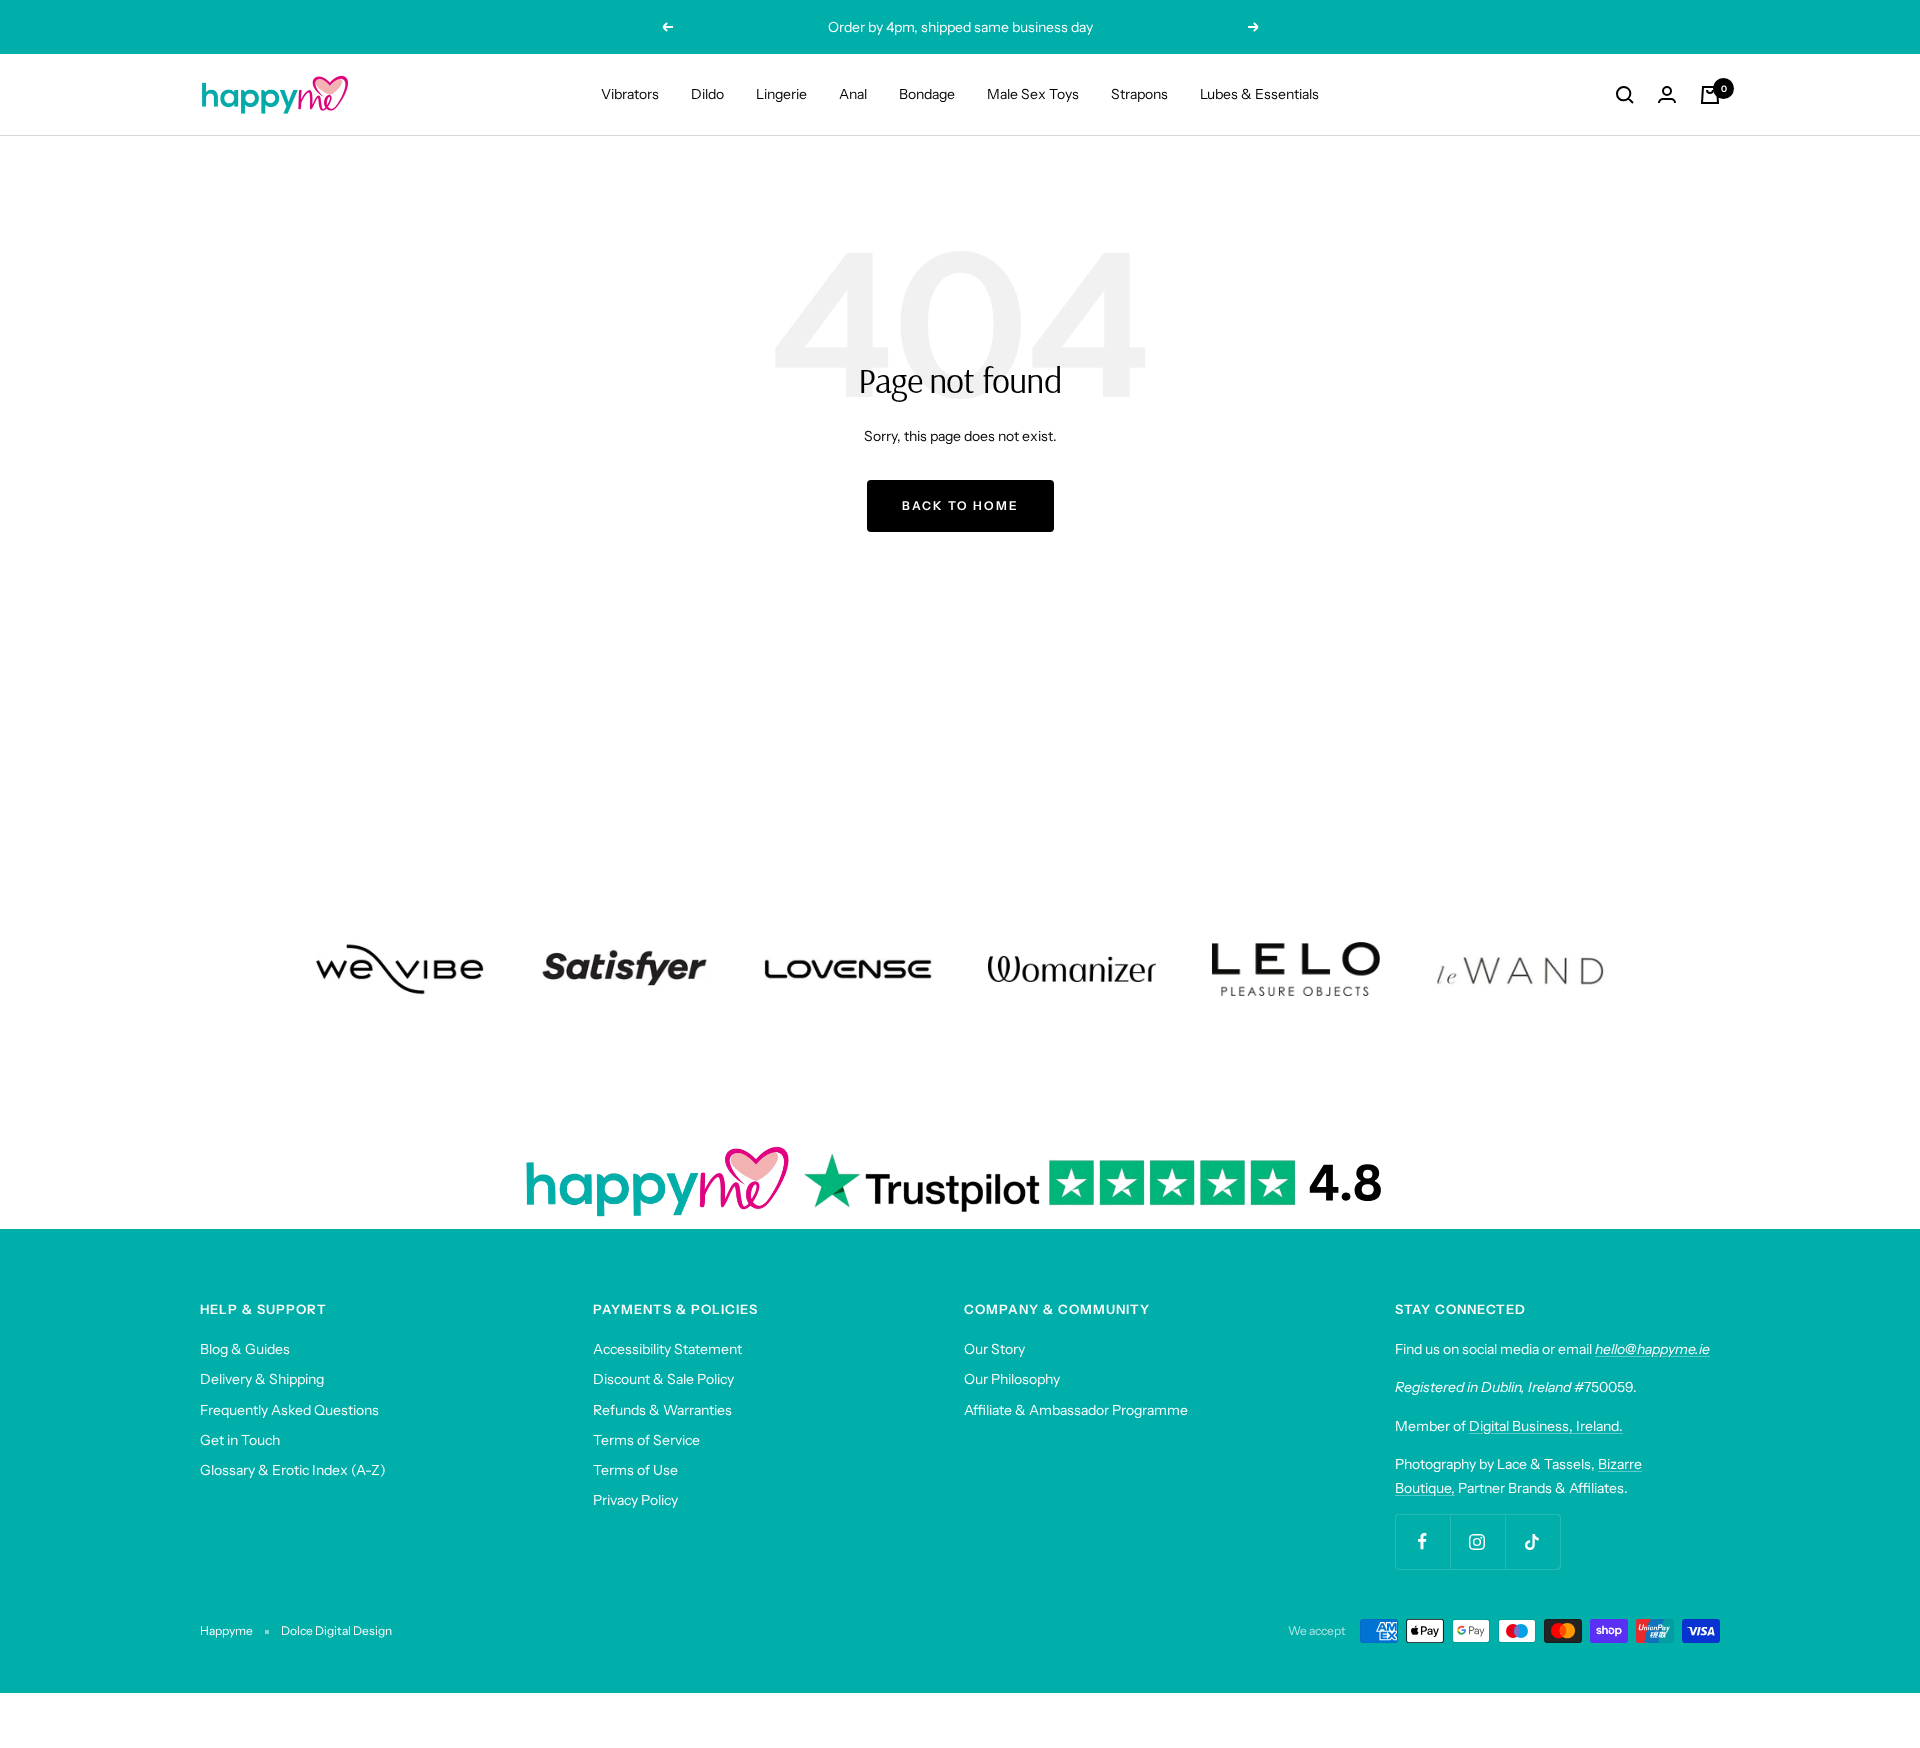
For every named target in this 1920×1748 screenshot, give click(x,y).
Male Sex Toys (1033, 94)
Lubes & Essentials (1259, 94)
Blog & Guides (245, 1349)
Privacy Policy (635, 1500)
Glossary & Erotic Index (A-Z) (293, 1470)
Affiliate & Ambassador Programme (1076, 1410)
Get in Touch (240, 1440)
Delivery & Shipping (262, 1379)
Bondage (927, 94)
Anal (853, 94)
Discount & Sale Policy (663, 1379)
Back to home (960, 505)
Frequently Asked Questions (289, 1410)
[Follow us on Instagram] (1477, 1541)
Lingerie (781, 94)
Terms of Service (646, 1440)
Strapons (1139, 94)
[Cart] (1710, 95)
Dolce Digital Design (336, 1630)
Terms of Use (635, 1470)
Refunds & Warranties (662, 1410)
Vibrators (630, 94)
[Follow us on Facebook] (1422, 1541)
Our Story (994, 1349)
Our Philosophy (1012, 1379)
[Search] (1625, 95)
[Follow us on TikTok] (1532, 1541)
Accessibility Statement (667, 1349)
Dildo (707, 94)
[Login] (1667, 94)
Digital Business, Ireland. (1546, 1426)
